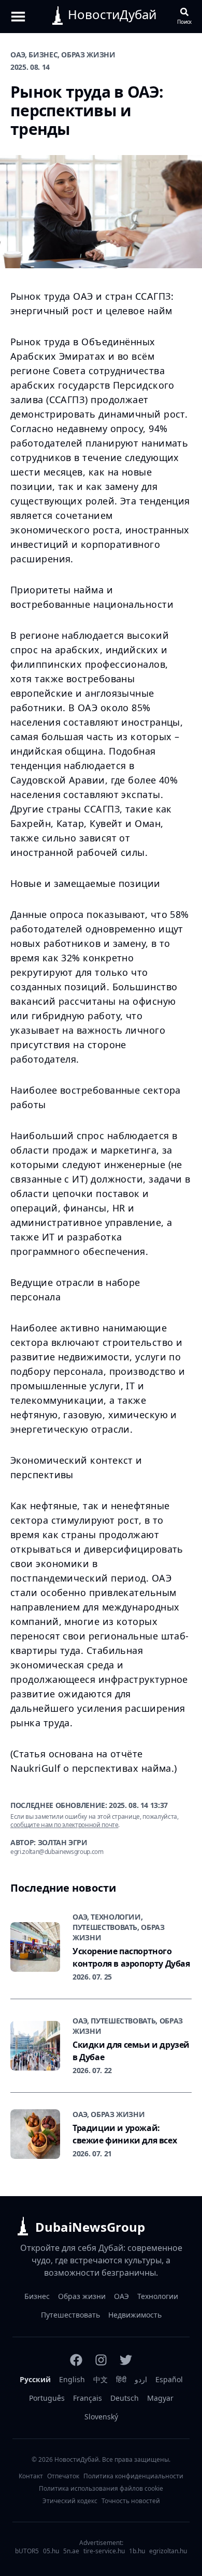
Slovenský (101, 2417)
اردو (141, 2379)
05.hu (51, 2551)
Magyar (160, 2398)
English (72, 2379)
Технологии (158, 2296)
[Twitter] (126, 2360)
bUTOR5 (27, 2551)
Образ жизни (82, 2296)
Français (88, 2398)
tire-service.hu (104, 2551)
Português (47, 2398)
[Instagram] (101, 2360)
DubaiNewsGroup (90, 2227)
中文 (100, 2379)
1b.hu (137, 2551)
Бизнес (37, 2296)
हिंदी (121, 2379)
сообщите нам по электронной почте (64, 1825)
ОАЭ (121, 2296)
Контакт (31, 2476)
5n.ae (71, 2551)
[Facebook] (76, 2360)
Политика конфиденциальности (133, 2476)
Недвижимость (135, 2315)
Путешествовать (70, 2315)
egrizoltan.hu (168, 2551)
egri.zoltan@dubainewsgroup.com (57, 1852)
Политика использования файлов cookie (101, 2489)
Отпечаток (63, 2476)
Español (169, 2379)
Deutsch (125, 2398)
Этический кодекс (70, 2501)
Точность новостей (131, 2501)
